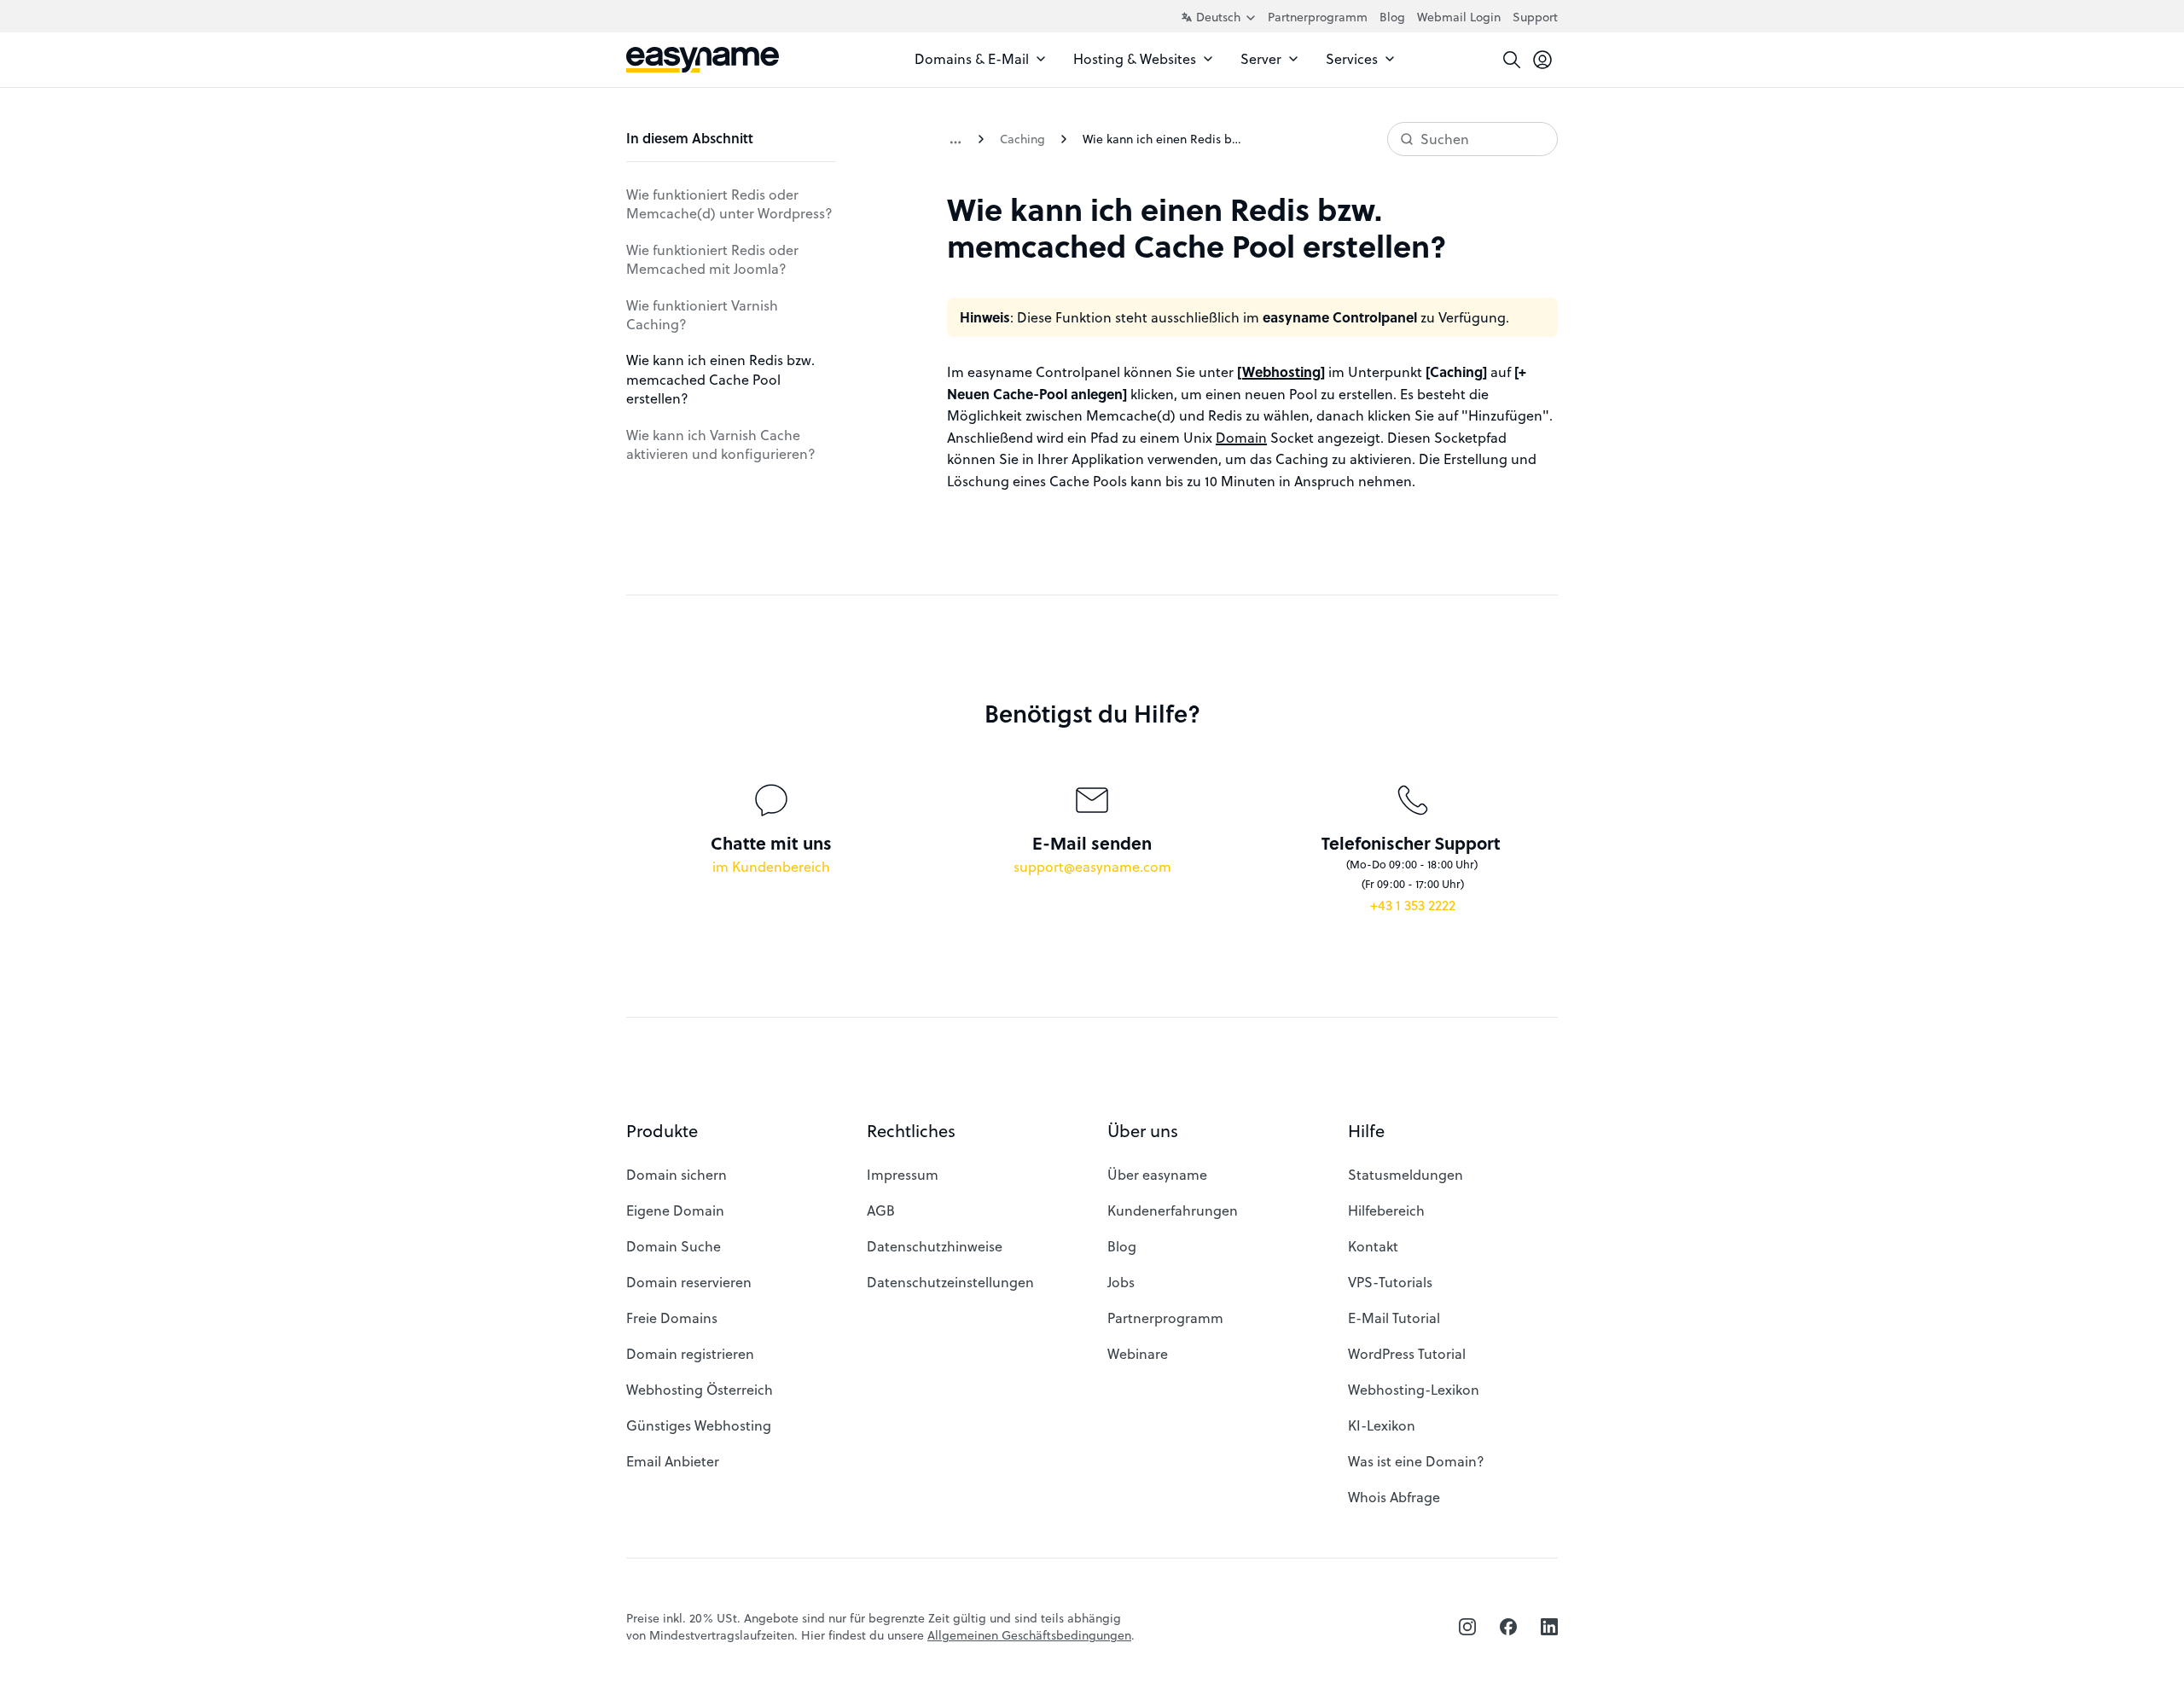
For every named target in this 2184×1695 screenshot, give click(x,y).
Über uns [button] (1143, 1131)
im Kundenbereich (771, 866)
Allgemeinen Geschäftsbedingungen (1029, 1635)
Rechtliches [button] (911, 1131)
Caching (1022, 139)
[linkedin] (1549, 1627)
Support (1535, 17)
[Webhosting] (955, 139)
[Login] (1542, 60)
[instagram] (1467, 1627)
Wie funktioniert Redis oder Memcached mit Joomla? (712, 259)
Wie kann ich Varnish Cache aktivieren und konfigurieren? (721, 444)
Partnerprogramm (1318, 17)
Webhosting (1281, 372)
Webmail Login (1459, 17)
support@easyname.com (1092, 866)
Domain (1241, 437)
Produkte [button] (662, 1131)
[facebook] (1508, 1627)
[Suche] (1512, 60)
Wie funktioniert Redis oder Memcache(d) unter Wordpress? (729, 203)
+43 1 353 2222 (1413, 905)
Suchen (1445, 139)
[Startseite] (703, 60)
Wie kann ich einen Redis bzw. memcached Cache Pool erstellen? (720, 379)
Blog (1392, 17)
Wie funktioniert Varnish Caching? (702, 314)
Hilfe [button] (1366, 1131)
